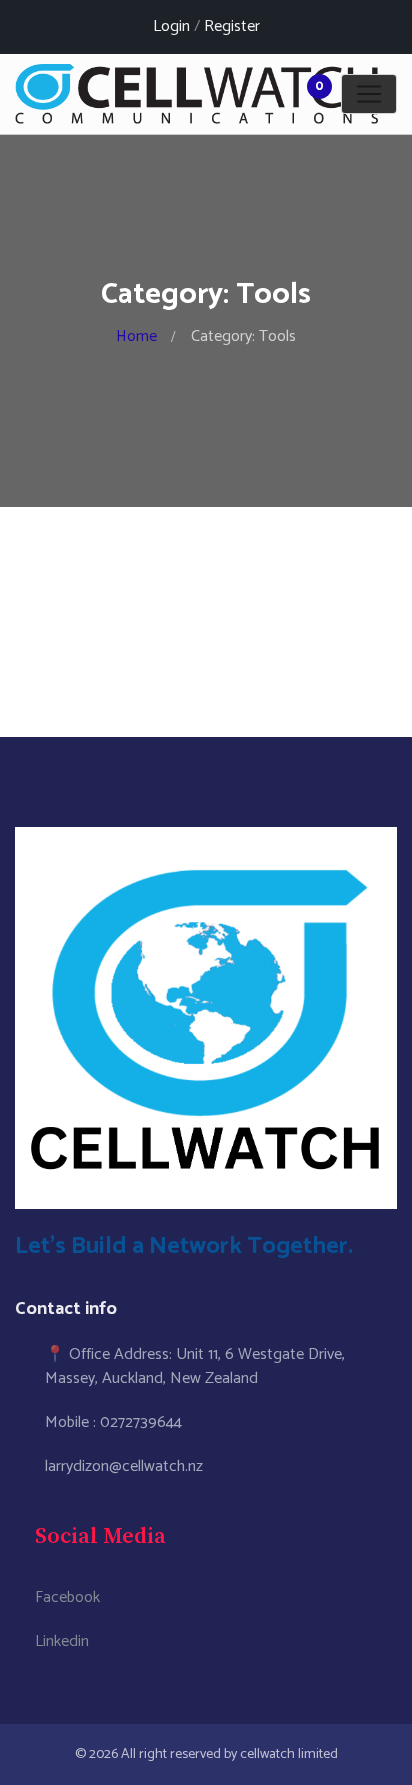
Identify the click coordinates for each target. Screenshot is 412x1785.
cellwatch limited (289, 1754)
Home (136, 336)
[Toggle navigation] (369, 94)
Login (171, 26)
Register (232, 26)
